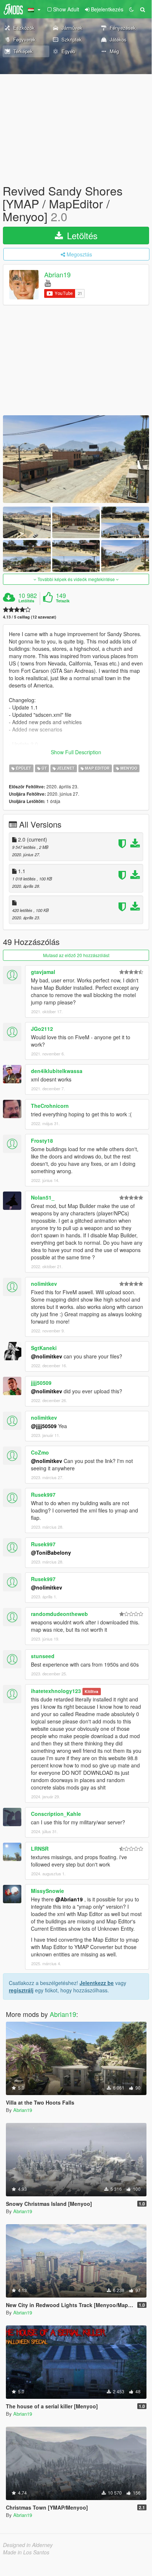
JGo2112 (42, 1029)
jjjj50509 (41, 1383)
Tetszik (63, 601)
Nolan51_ (43, 1197)
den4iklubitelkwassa (57, 1071)
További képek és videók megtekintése (76, 579)
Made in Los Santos (26, 2552)
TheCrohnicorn (50, 1106)
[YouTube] (48, 283)
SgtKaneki (44, 1348)
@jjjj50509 (44, 1426)
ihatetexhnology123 (56, 1691)
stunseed (43, 1656)
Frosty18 (42, 1141)
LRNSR (40, 1849)
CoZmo (40, 1452)
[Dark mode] (131, 9)
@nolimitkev (47, 1356)
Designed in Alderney (28, 2545)
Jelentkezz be (97, 1983)
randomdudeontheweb (59, 1614)
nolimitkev (44, 1284)
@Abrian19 (69, 1899)
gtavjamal (43, 972)
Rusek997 (43, 1495)
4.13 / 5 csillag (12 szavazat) (30, 617)
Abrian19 (57, 274)
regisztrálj (21, 1990)
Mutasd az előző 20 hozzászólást (76, 955)
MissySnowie (47, 1891)
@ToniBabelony (51, 1552)
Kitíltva (91, 1691)
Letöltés (81, 235)
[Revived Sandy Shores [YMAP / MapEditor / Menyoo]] (76, 459)
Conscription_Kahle (56, 1814)
